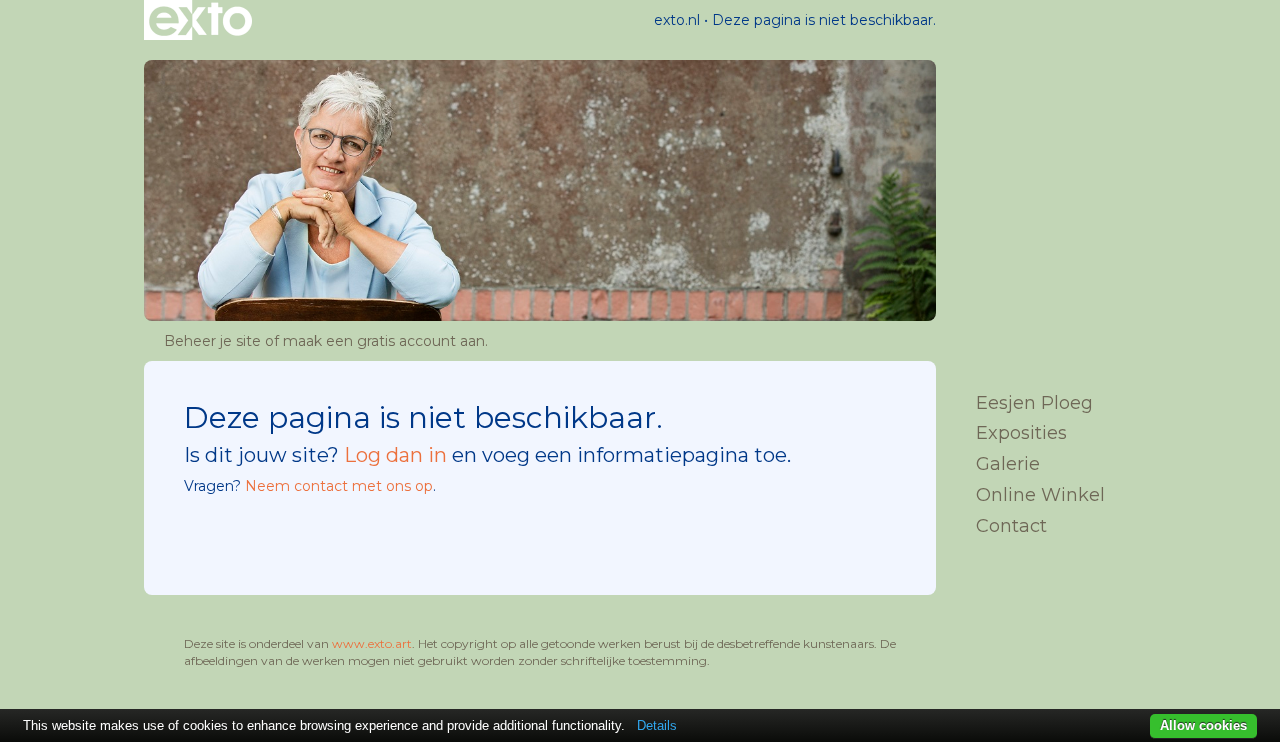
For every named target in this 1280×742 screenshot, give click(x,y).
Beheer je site (212, 341)
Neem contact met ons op (339, 486)
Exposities (1021, 433)
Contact (1011, 526)
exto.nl (677, 20)
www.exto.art (372, 643)
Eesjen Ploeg (1034, 403)
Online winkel (1040, 495)
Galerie (1008, 464)
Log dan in (395, 455)
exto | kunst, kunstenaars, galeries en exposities (200, 20)
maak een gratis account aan (384, 341)
